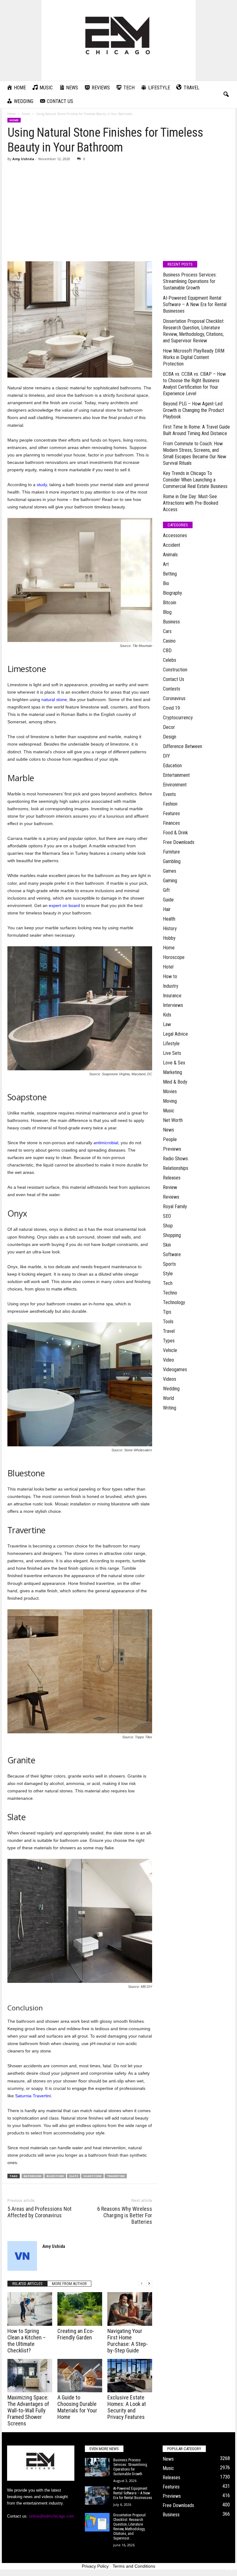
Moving (170, 1101)
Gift (166, 890)
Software (172, 1254)
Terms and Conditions (134, 2566)
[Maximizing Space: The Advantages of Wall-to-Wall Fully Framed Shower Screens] (30, 2376)
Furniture (171, 852)
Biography (173, 593)
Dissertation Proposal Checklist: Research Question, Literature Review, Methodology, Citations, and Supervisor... (129, 2527)
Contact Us (174, 679)
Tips (167, 1312)
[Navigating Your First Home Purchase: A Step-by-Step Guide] (130, 2309)
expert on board (64, 905)
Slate (74, 2176)
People (170, 1139)
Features (171, 813)
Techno (170, 1293)
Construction (175, 670)
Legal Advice (175, 1034)
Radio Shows (175, 1159)
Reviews (171, 1197)
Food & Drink (175, 833)
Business (171, 622)
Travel (169, 1331)
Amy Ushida (23, 159)
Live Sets (172, 1053)
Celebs (170, 660)
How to (170, 976)
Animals (170, 555)
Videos (170, 1379)
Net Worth (173, 1120)
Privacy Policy (95, 2566)
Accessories (175, 535)
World (168, 1398)
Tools (168, 1322)
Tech (168, 1283)
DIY (166, 756)
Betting (170, 574)
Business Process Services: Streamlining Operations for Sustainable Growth (190, 281)
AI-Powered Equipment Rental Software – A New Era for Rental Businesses (195, 304)
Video (168, 1360)
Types (169, 1341)
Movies (170, 1091)
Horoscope (174, 957)
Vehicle (170, 1350)
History (170, 929)
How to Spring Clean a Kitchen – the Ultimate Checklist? (27, 2341)
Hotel (168, 967)
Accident (172, 545)
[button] (226, 95)
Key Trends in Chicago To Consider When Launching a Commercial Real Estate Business (195, 480)
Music (169, 1111)
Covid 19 (171, 708)
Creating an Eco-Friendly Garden (76, 2334)
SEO (167, 1216)
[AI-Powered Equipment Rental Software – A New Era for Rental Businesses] (97, 2496)
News (168, 1130)
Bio (166, 583)
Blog (167, 612)
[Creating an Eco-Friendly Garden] (80, 2309)
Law (167, 1024)
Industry (171, 986)
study (42, 485)
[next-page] (149, 2284)
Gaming (170, 881)
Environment (175, 785)
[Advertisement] (119, 209)
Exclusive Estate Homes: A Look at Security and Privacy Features (127, 2407)
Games (170, 871)
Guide (168, 900)
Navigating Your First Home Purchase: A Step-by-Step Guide (128, 2341)
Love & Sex (174, 1063)
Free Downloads (179, 842)
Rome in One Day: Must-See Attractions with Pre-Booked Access (191, 503)
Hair (167, 909)
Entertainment (176, 775)
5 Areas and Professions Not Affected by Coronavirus (39, 2212)
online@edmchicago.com (52, 2516)
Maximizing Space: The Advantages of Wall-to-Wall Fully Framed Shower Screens (28, 2410)
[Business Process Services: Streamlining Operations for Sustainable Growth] (97, 2467)
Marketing (173, 1072)
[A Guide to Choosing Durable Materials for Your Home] (80, 2376)
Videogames (175, 1369)
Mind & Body (175, 1082)
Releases (172, 1178)
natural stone (54, 700)
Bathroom (33, 2176)
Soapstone (92, 2176)
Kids (167, 1015)
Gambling (172, 861)
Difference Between (183, 746)
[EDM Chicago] (118, 40)
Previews (172, 1149)
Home (12, 114)
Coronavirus (174, 698)
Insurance (172, 996)
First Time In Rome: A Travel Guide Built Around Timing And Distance (196, 430)
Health (169, 919)
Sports (169, 1264)
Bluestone (55, 2176)
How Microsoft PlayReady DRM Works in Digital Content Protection (194, 357)
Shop (168, 1226)
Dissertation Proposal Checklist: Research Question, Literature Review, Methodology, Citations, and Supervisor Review (194, 331)
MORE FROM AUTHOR (69, 2284)
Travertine (116, 2176)
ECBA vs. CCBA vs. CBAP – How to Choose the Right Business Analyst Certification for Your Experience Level (194, 384)
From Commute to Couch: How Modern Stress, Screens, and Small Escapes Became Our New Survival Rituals (195, 453)
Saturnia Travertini (33, 2096)
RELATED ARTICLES (27, 2284)
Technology (174, 1302)
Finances (171, 823)
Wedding (171, 1389)
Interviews (173, 1005)
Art (166, 564)
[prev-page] (142, 2284)
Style (168, 1274)
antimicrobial (106, 1143)
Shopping (172, 1235)
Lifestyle (171, 1044)
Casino (169, 641)
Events (169, 794)
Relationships (176, 1168)
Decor (169, 727)
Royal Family (175, 1207)
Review (170, 1187)
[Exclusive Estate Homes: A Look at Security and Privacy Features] (130, 2376)
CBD (167, 650)
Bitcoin (170, 603)
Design (170, 737)
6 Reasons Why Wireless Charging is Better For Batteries (125, 2215)
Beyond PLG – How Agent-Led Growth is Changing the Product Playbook (193, 410)
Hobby (169, 938)
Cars (167, 631)
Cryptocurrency (178, 718)
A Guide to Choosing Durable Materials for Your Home (77, 2407)
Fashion (170, 804)
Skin (167, 1245)
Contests (172, 689)
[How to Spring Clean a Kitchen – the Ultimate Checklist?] (30, 2309)
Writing (170, 1408)
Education (172, 766)
